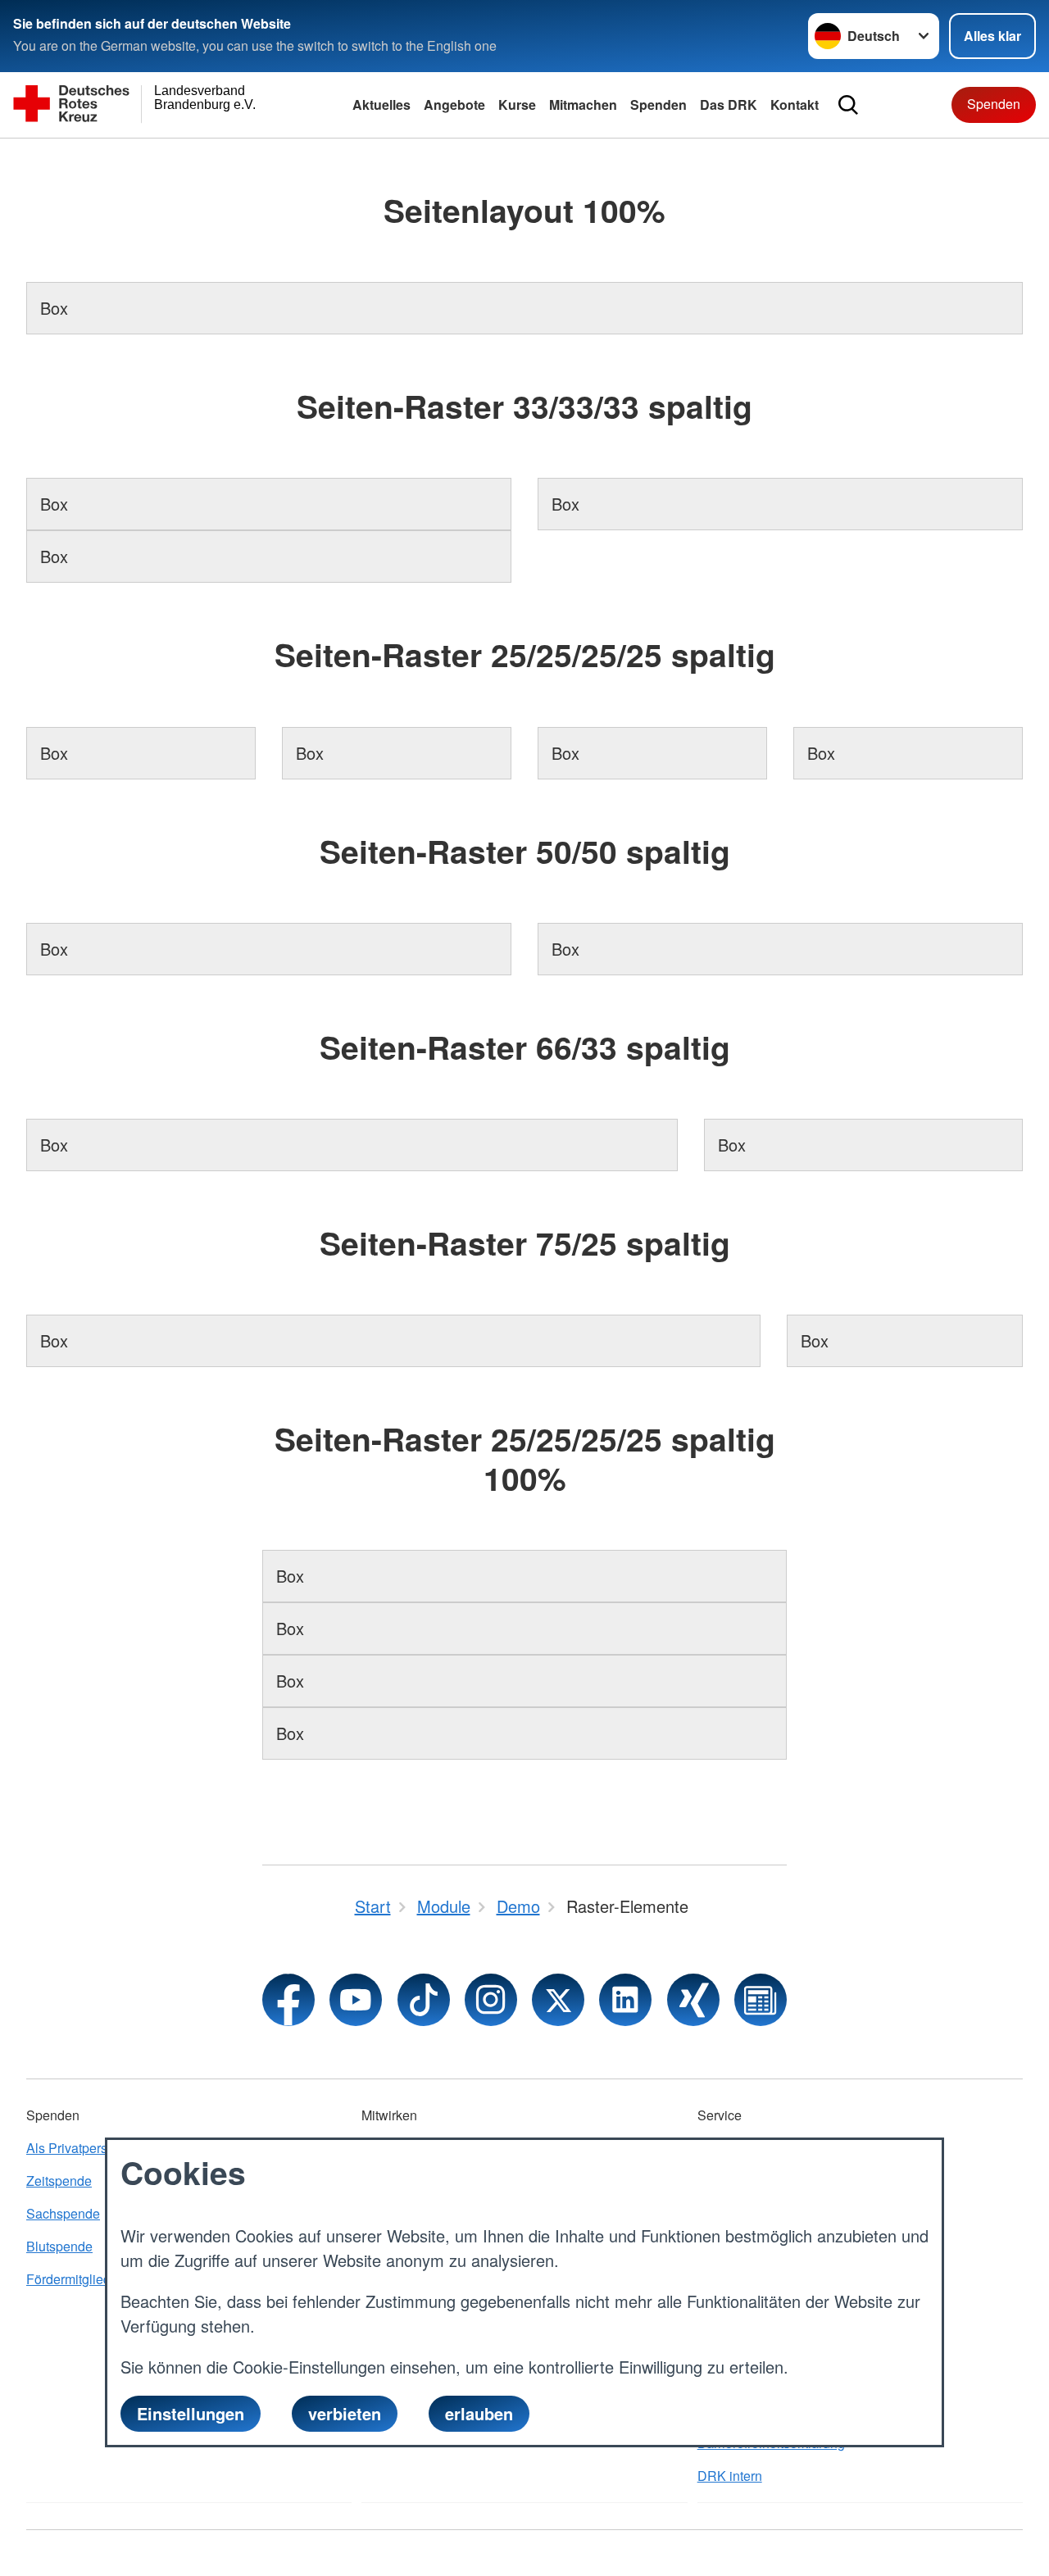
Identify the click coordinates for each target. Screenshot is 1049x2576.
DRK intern (730, 2476)
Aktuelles (381, 104)
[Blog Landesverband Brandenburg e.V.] (761, 2000)
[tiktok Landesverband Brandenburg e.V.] (424, 2000)
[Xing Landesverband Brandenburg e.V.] (693, 2000)
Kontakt (795, 104)
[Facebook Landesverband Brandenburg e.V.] (288, 2000)
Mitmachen (583, 104)
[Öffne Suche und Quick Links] (848, 105)
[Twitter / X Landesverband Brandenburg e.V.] (558, 2000)
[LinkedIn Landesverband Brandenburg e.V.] (625, 2000)
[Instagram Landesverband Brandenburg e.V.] (491, 2000)
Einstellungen (191, 2413)
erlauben (479, 2413)
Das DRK (729, 104)
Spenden (658, 104)
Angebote (454, 104)
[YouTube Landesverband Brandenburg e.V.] (356, 2000)
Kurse (517, 104)
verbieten (345, 2413)
